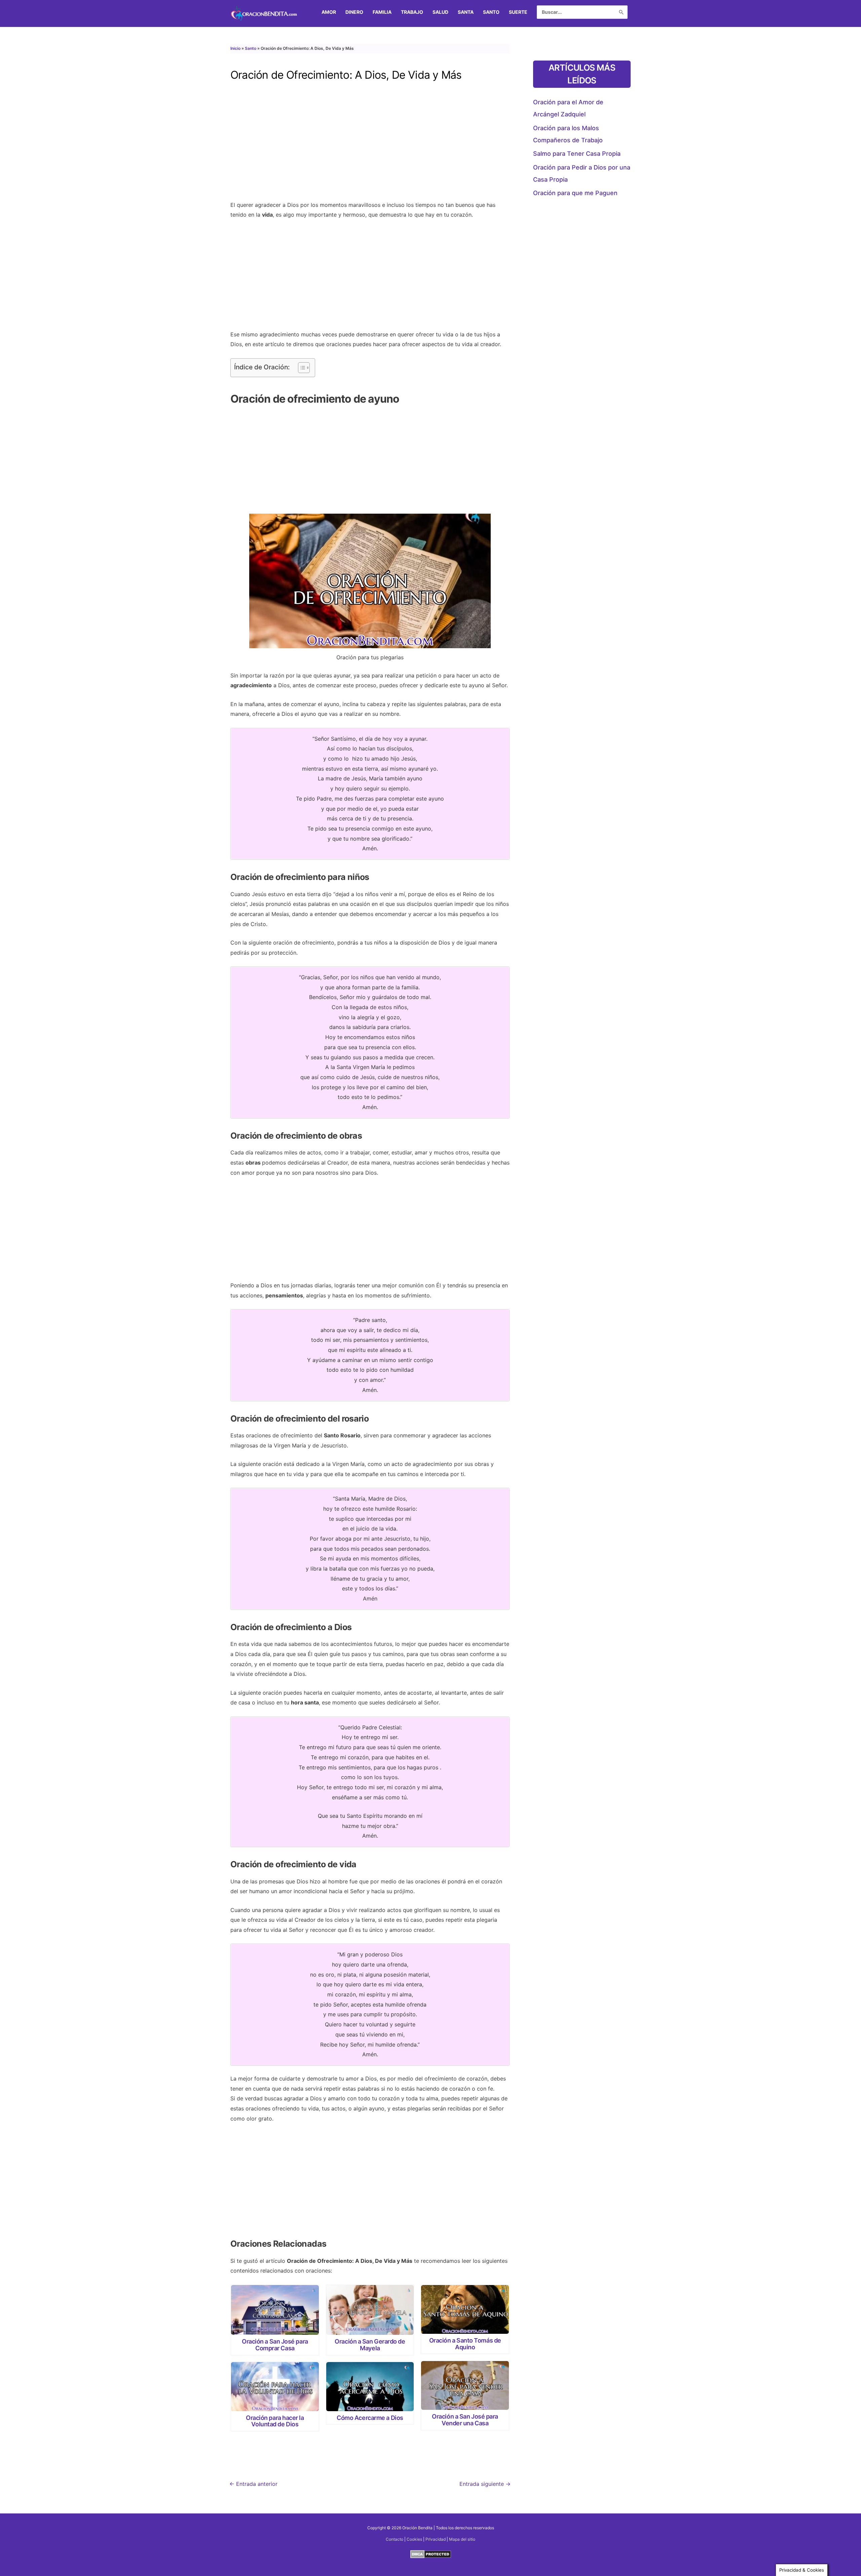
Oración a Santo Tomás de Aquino (465, 2344)
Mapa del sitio (462, 2539)
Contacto (395, 2539)
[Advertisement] (370, 146)
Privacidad (436, 2539)
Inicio (235, 48)
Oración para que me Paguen (575, 193)
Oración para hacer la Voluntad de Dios (275, 2421)
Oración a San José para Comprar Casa (275, 2345)
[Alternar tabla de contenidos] (301, 368)
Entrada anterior (253, 2484)
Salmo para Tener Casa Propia (577, 154)
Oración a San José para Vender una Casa (465, 2420)
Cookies (414, 2539)
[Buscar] (621, 12)
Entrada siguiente (485, 2484)
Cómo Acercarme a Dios (370, 2418)
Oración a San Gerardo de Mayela (370, 2345)
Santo (251, 48)
